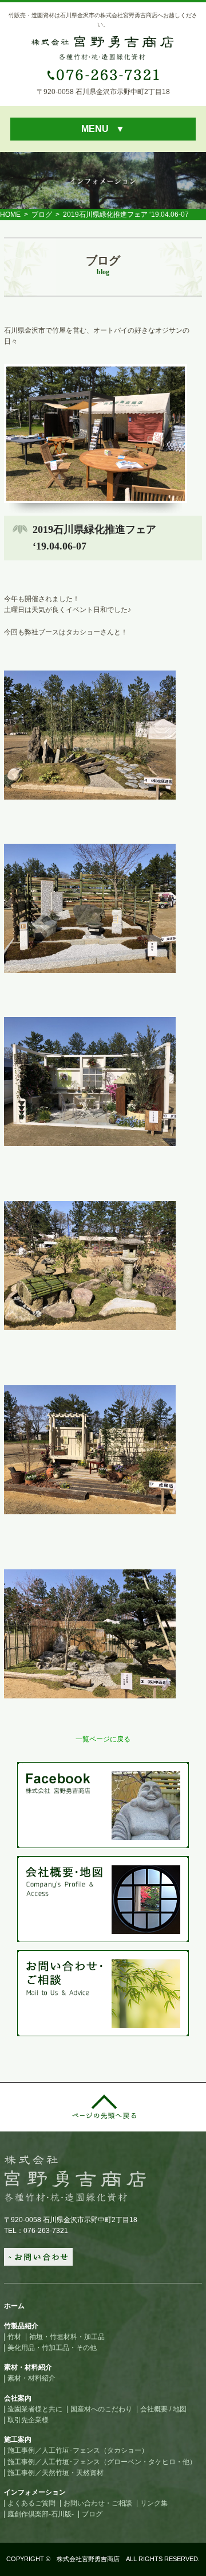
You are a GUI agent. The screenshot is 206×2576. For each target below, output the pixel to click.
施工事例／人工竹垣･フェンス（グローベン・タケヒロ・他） (102, 2462)
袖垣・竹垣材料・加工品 (67, 2337)
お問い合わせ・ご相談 (98, 2503)
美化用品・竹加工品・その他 (52, 2348)
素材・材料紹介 (28, 2367)
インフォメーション (35, 2492)
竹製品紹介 (21, 2326)
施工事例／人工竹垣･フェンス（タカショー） (78, 2450)
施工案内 (18, 2439)
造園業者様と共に (35, 2409)
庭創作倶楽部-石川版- (41, 2514)
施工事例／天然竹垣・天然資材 (56, 2473)
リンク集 (154, 2503)
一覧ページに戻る (103, 1739)
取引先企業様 (28, 2420)
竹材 (14, 2337)
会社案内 (18, 2398)
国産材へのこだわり (101, 2409)
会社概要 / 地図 (163, 2409)
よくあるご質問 (31, 2503)
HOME (10, 215)
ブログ (42, 215)
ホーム (14, 2306)
